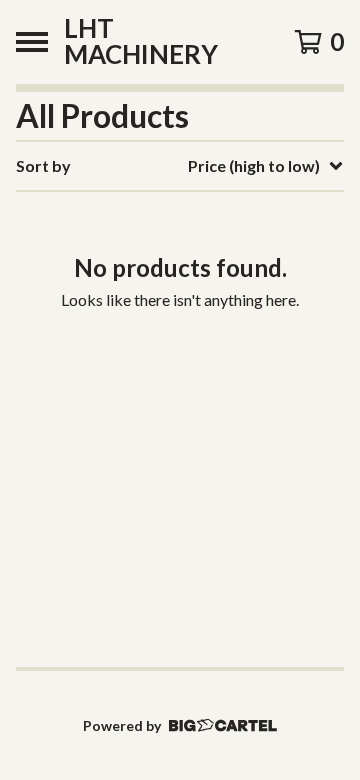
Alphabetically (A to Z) (226, 313)
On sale (172, 249)
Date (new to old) (208, 377)
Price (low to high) (210, 441)
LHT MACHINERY (141, 42)
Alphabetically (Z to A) (226, 345)
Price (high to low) (210, 473)
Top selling (183, 281)
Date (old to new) (208, 409)
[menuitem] (180, 166)
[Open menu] (32, 42)
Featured (178, 217)
